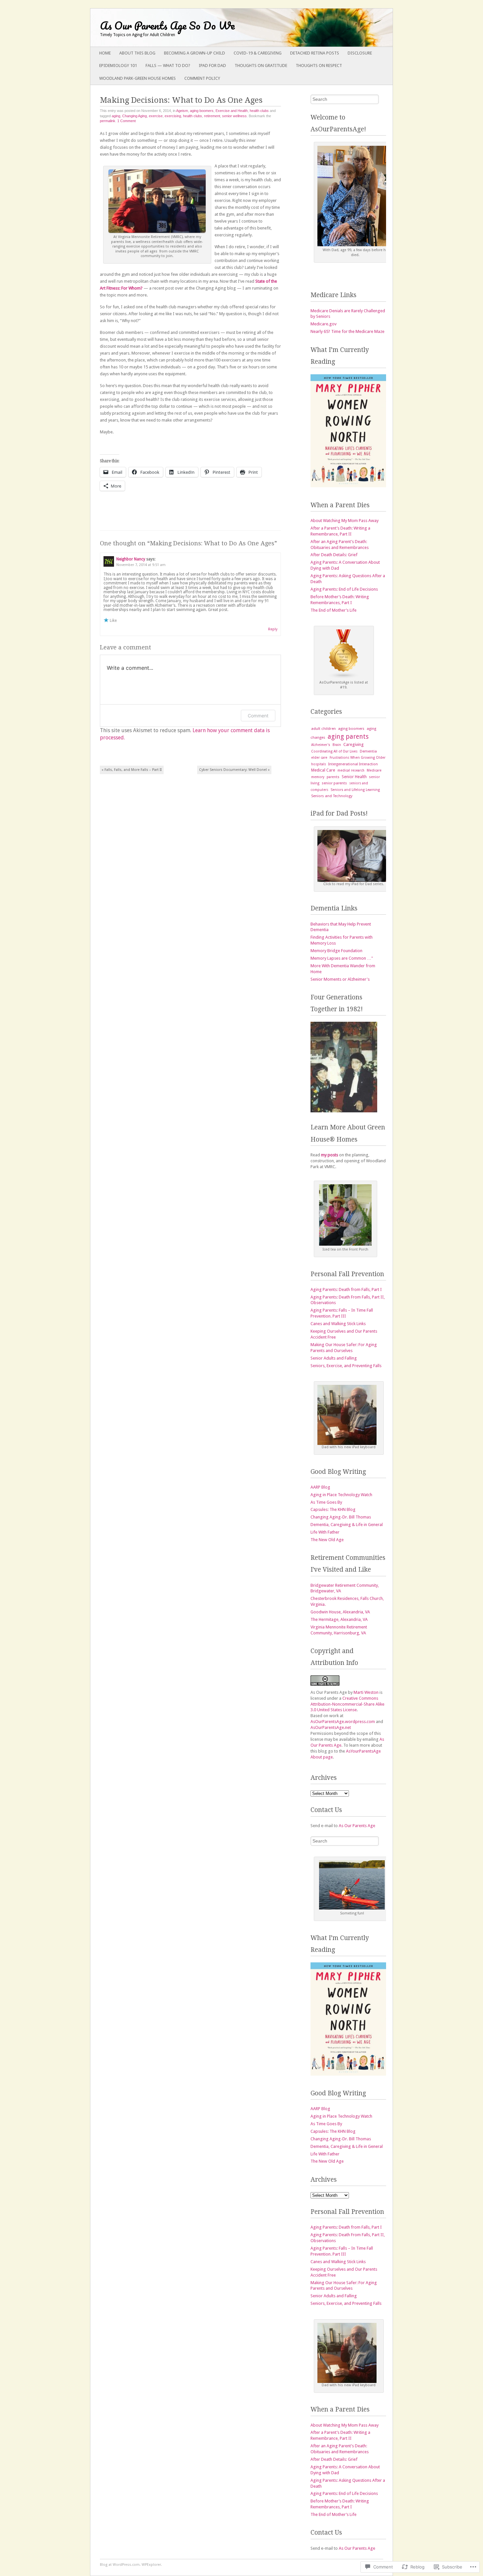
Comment (258, 716)
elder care (319, 758)
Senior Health (354, 777)
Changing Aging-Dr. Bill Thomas (341, 1517)
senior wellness (234, 116)
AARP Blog (320, 1487)
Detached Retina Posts (315, 53)
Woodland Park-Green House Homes (138, 78)
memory (318, 777)
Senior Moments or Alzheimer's (340, 979)
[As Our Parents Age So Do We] (211, 28)
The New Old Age (327, 1540)
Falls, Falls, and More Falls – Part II (132, 770)
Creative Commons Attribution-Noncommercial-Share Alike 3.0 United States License (347, 1704)
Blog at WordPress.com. (120, 2565)
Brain (337, 745)
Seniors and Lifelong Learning (355, 790)
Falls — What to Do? (168, 65)
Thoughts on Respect (319, 65)
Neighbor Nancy (131, 559)
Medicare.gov (323, 324)
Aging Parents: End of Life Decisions (344, 589)
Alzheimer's (321, 745)
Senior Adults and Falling (334, 1358)
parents (333, 777)
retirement (212, 116)
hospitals (319, 764)
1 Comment (126, 121)
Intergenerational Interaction (353, 764)
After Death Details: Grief (334, 555)
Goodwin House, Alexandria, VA (340, 1612)
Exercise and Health (232, 111)
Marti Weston (366, 1692)
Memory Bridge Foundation (336, 951)
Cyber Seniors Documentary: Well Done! (234, 770)
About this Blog (137, 53)
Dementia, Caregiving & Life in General (347, 1525)
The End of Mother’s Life (333, 610)
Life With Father (325, 1532)
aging (116, 116)
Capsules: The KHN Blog (333, 1509)
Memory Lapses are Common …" (342, 958)
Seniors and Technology (332, 796)
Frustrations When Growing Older (357, 758)
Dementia (368, 751)
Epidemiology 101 (118, 65)
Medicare (374, 770)
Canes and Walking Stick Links (338, 1324)
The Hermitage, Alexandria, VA (339, 1619)
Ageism (182, 111)
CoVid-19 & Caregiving (258, 53)
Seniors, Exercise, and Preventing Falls (346, 1366)
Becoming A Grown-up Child (195, 53)
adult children (323, 729)
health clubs (259, 111)
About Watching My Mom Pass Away (345, 521)
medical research (351, 770)
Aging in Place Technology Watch (341, 1495)
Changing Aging (135, 116)
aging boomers (202, 111)
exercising (173, 116)
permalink (108, 121)
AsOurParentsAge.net (331, 1727)
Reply (273, 629)
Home (105, 53)
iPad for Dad (212, 65)
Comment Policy (202, 78)
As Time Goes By (326, 1502)
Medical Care (323, 770)
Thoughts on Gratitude (261, 65)
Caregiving (354, 744)
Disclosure (360, 53)
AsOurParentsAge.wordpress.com (343, 1722)
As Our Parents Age (357, 1826)
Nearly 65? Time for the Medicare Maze (347, 331)
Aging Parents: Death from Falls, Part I (346, 1289)
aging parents (348, 737)
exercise (156, 116)
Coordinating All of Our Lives (334, 751)
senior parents (334, 783)
